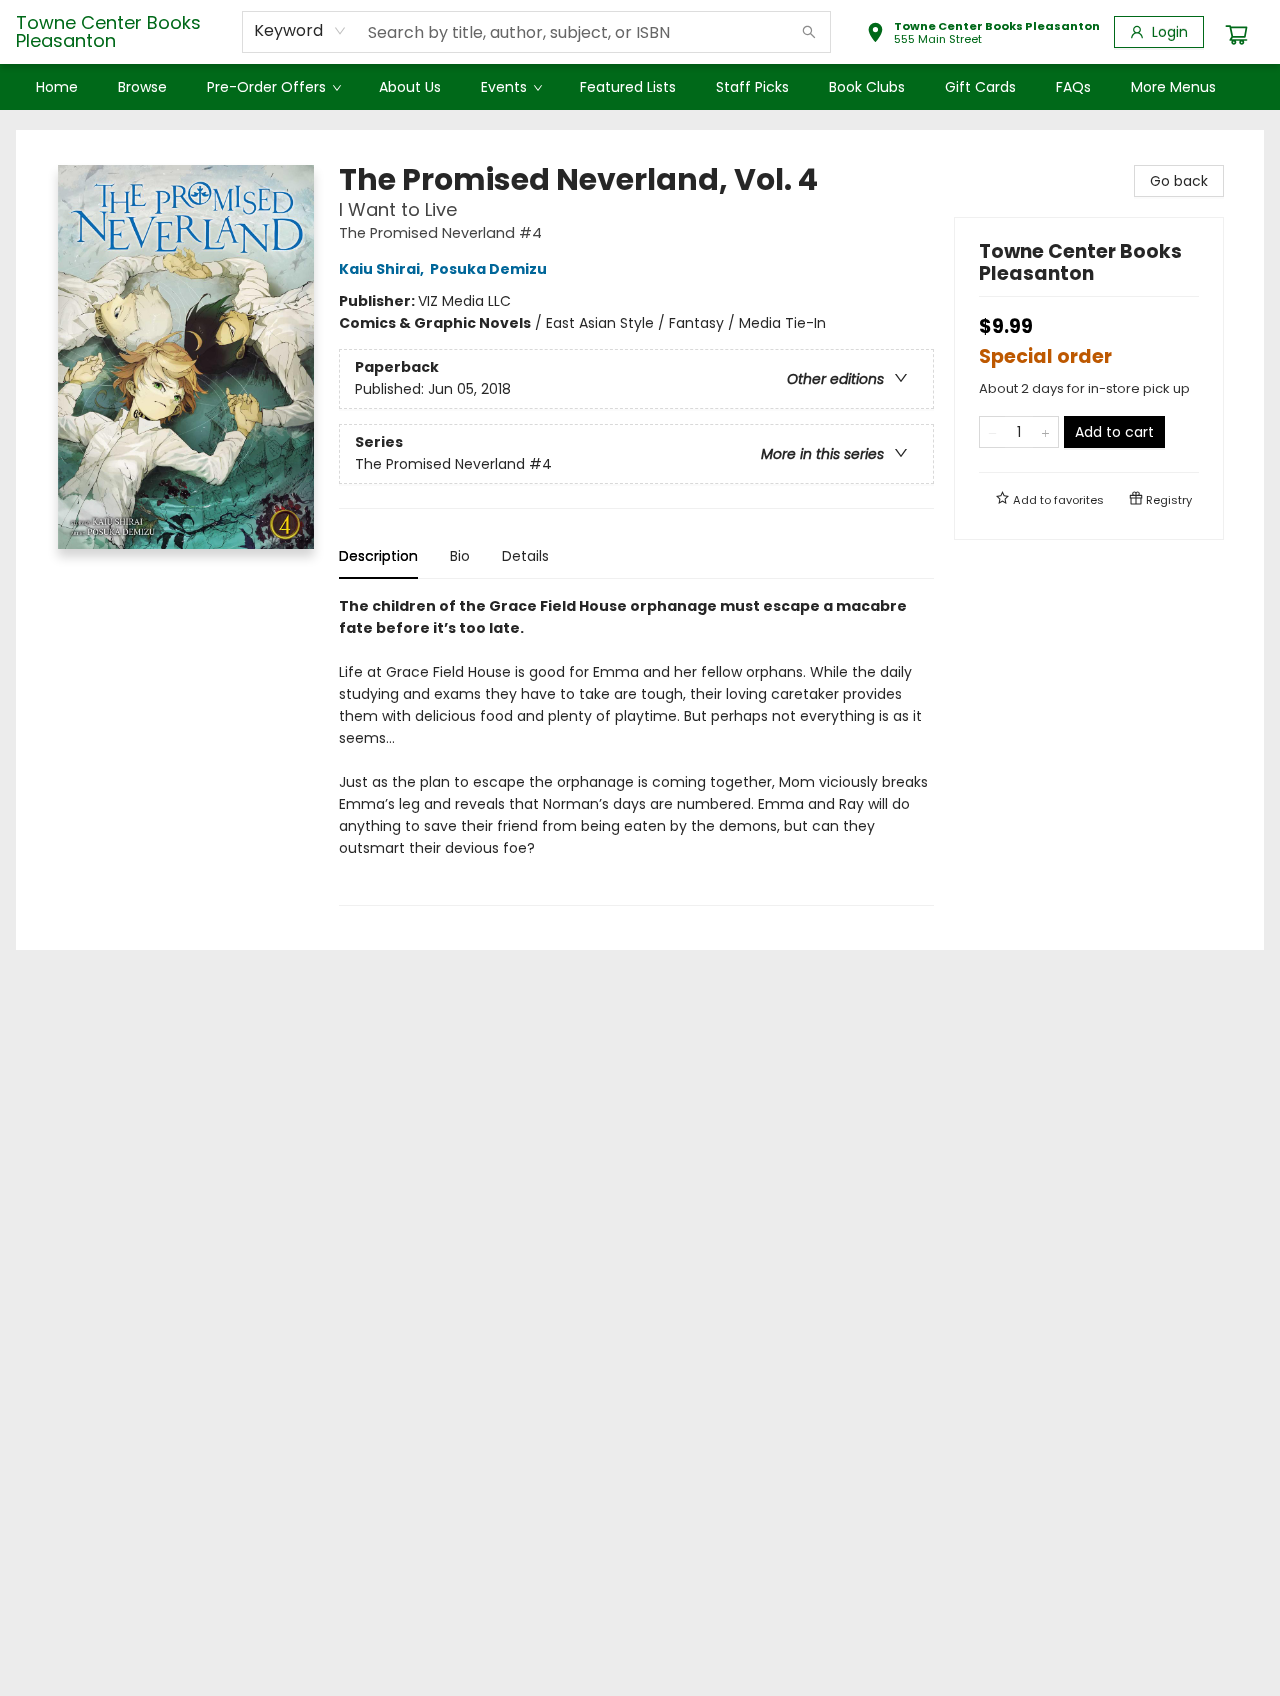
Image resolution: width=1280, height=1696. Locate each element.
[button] (983, 35)
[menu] (640, 87)
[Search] (809, 32)
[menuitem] (57, 87)
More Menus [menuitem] (1173, 87)
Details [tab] (525, 556)
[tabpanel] (636, 750)
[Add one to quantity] (1045, 432)
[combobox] (300, 31)
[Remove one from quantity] (992, 432)
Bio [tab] (460, 556)
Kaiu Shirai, (383, 269)
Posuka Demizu (488, 269)
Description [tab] (378, 556)
